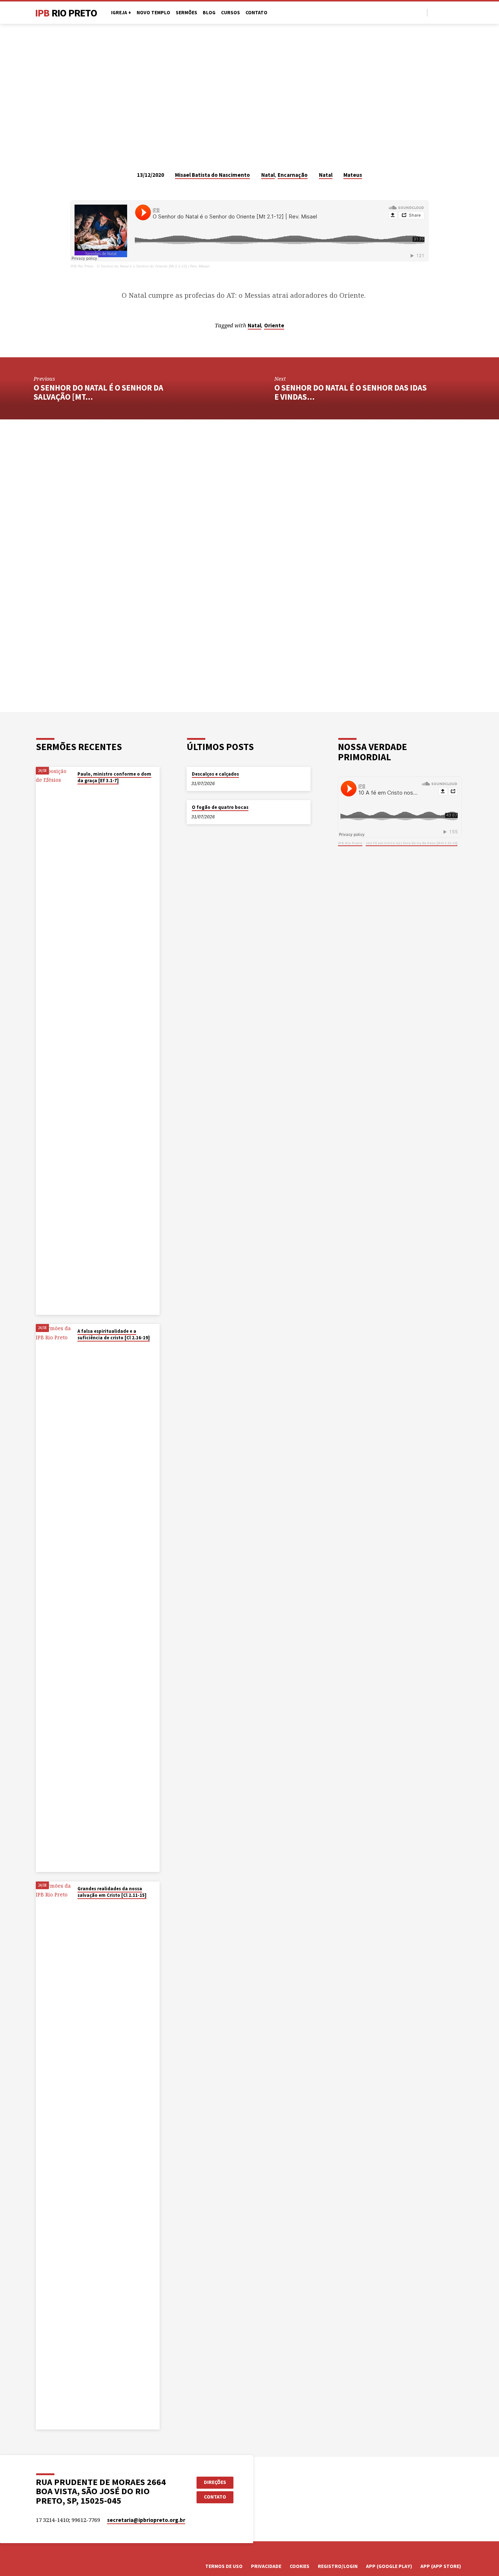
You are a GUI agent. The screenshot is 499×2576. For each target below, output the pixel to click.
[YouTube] (443, 12)
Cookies (300, 2566)
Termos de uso (224, 2566)
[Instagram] (452, 12)
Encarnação (293, 175)
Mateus (353, 175)
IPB (66, 13)
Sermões (186, 13)
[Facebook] (435, 12)
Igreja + (121, 13)
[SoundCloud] (460, 12)
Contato (256, 13)
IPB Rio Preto (82, 266)
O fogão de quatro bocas (220, 807)
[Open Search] (421, 13)
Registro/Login (338, 2566)
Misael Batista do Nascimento (212, 175)
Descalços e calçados (215, 774)
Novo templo (153, 13)
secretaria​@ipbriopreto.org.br (146, 2520)
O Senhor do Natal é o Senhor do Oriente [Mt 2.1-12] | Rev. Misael (153, 266)
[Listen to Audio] (84, 790)
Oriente (274, 325)
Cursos (231, 13)
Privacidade (266, 2566)
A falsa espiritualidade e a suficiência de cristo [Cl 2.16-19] (114, 1334)
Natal (268, 175)
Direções (215, 2482)
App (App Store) (441, 2566)
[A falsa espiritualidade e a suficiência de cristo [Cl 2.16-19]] (54, 1598)
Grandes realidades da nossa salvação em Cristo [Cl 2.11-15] (112, 1892)
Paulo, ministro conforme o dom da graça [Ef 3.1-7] (114, 777)
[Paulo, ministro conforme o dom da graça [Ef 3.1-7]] (54, 1041)
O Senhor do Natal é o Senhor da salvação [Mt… (98, 392)
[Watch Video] (79, 790)
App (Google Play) (389, 2566)
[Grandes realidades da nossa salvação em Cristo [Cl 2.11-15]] (54, 2155)
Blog (209, 13)
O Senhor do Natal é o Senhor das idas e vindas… (351, 392)
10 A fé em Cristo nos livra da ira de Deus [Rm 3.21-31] (412, 843)
